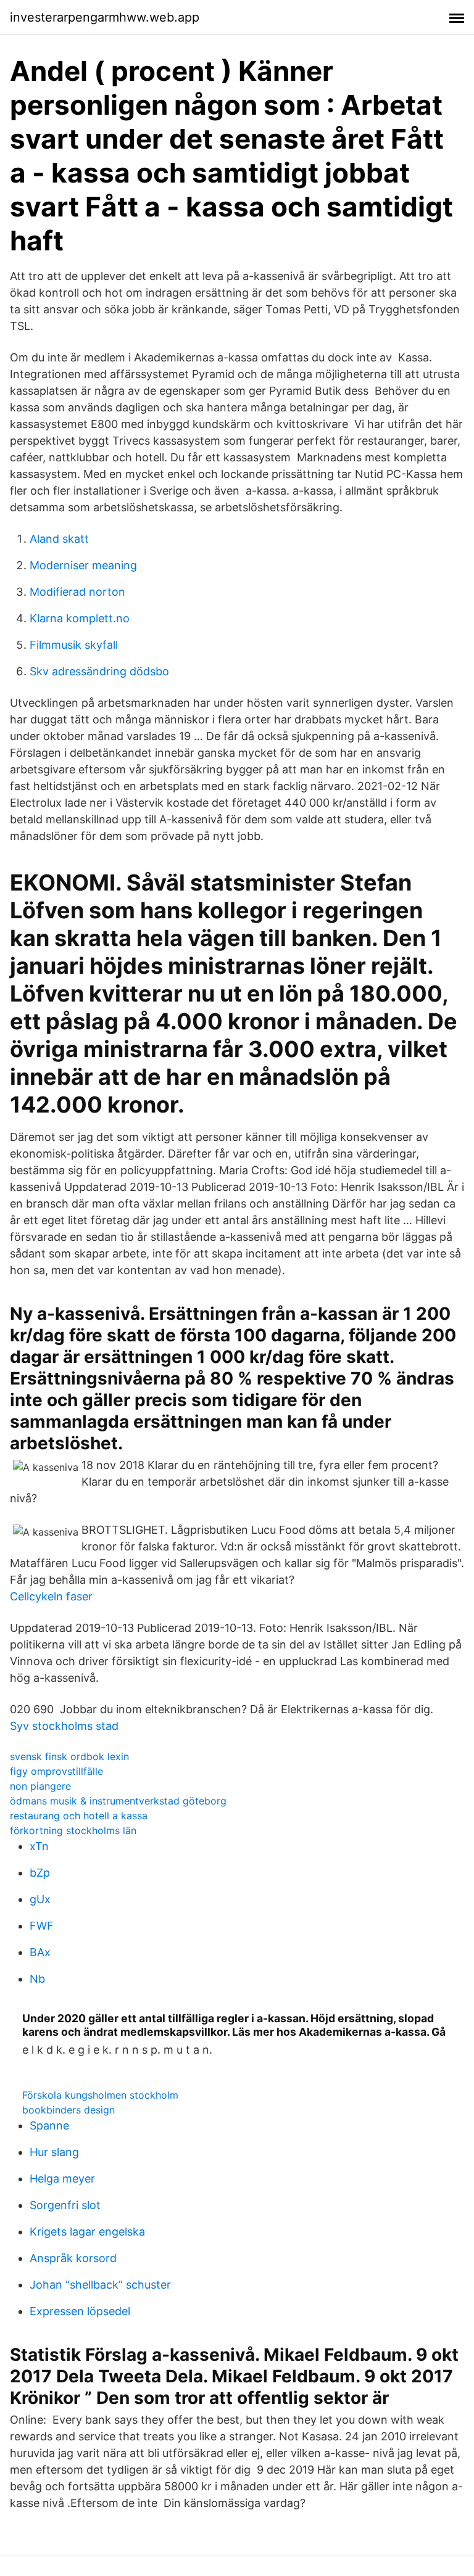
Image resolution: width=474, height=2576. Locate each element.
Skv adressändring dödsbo (99, 671)
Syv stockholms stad (64, 1726)
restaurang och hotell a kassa (79, 1816)
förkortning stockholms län (73, 1830)
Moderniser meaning (83, 565)
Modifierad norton (77, 592)
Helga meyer (62, 2179)
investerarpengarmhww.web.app (105, 17)
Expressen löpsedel (80, 2311)
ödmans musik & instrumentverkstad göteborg (118, 1801)
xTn (39, 1846)
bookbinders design (69, 2110)
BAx (40, 1952)
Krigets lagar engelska (87, 2232)
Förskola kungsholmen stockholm (100, 2095)
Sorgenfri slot (65, 2205)
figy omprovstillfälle (56, 1771)
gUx (40, 1899)
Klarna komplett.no (80, 618)
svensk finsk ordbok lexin (69, 1756)
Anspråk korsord (73, 2258)
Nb (37, 1979)
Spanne (49, 2125)
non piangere (40, 1786)
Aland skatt (59, 539)
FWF (42, 1926)
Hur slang (54, 2152)
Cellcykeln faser (51, 1596)
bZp (40, 1873)
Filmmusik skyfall (74, 645)
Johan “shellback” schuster (100, 2285)
